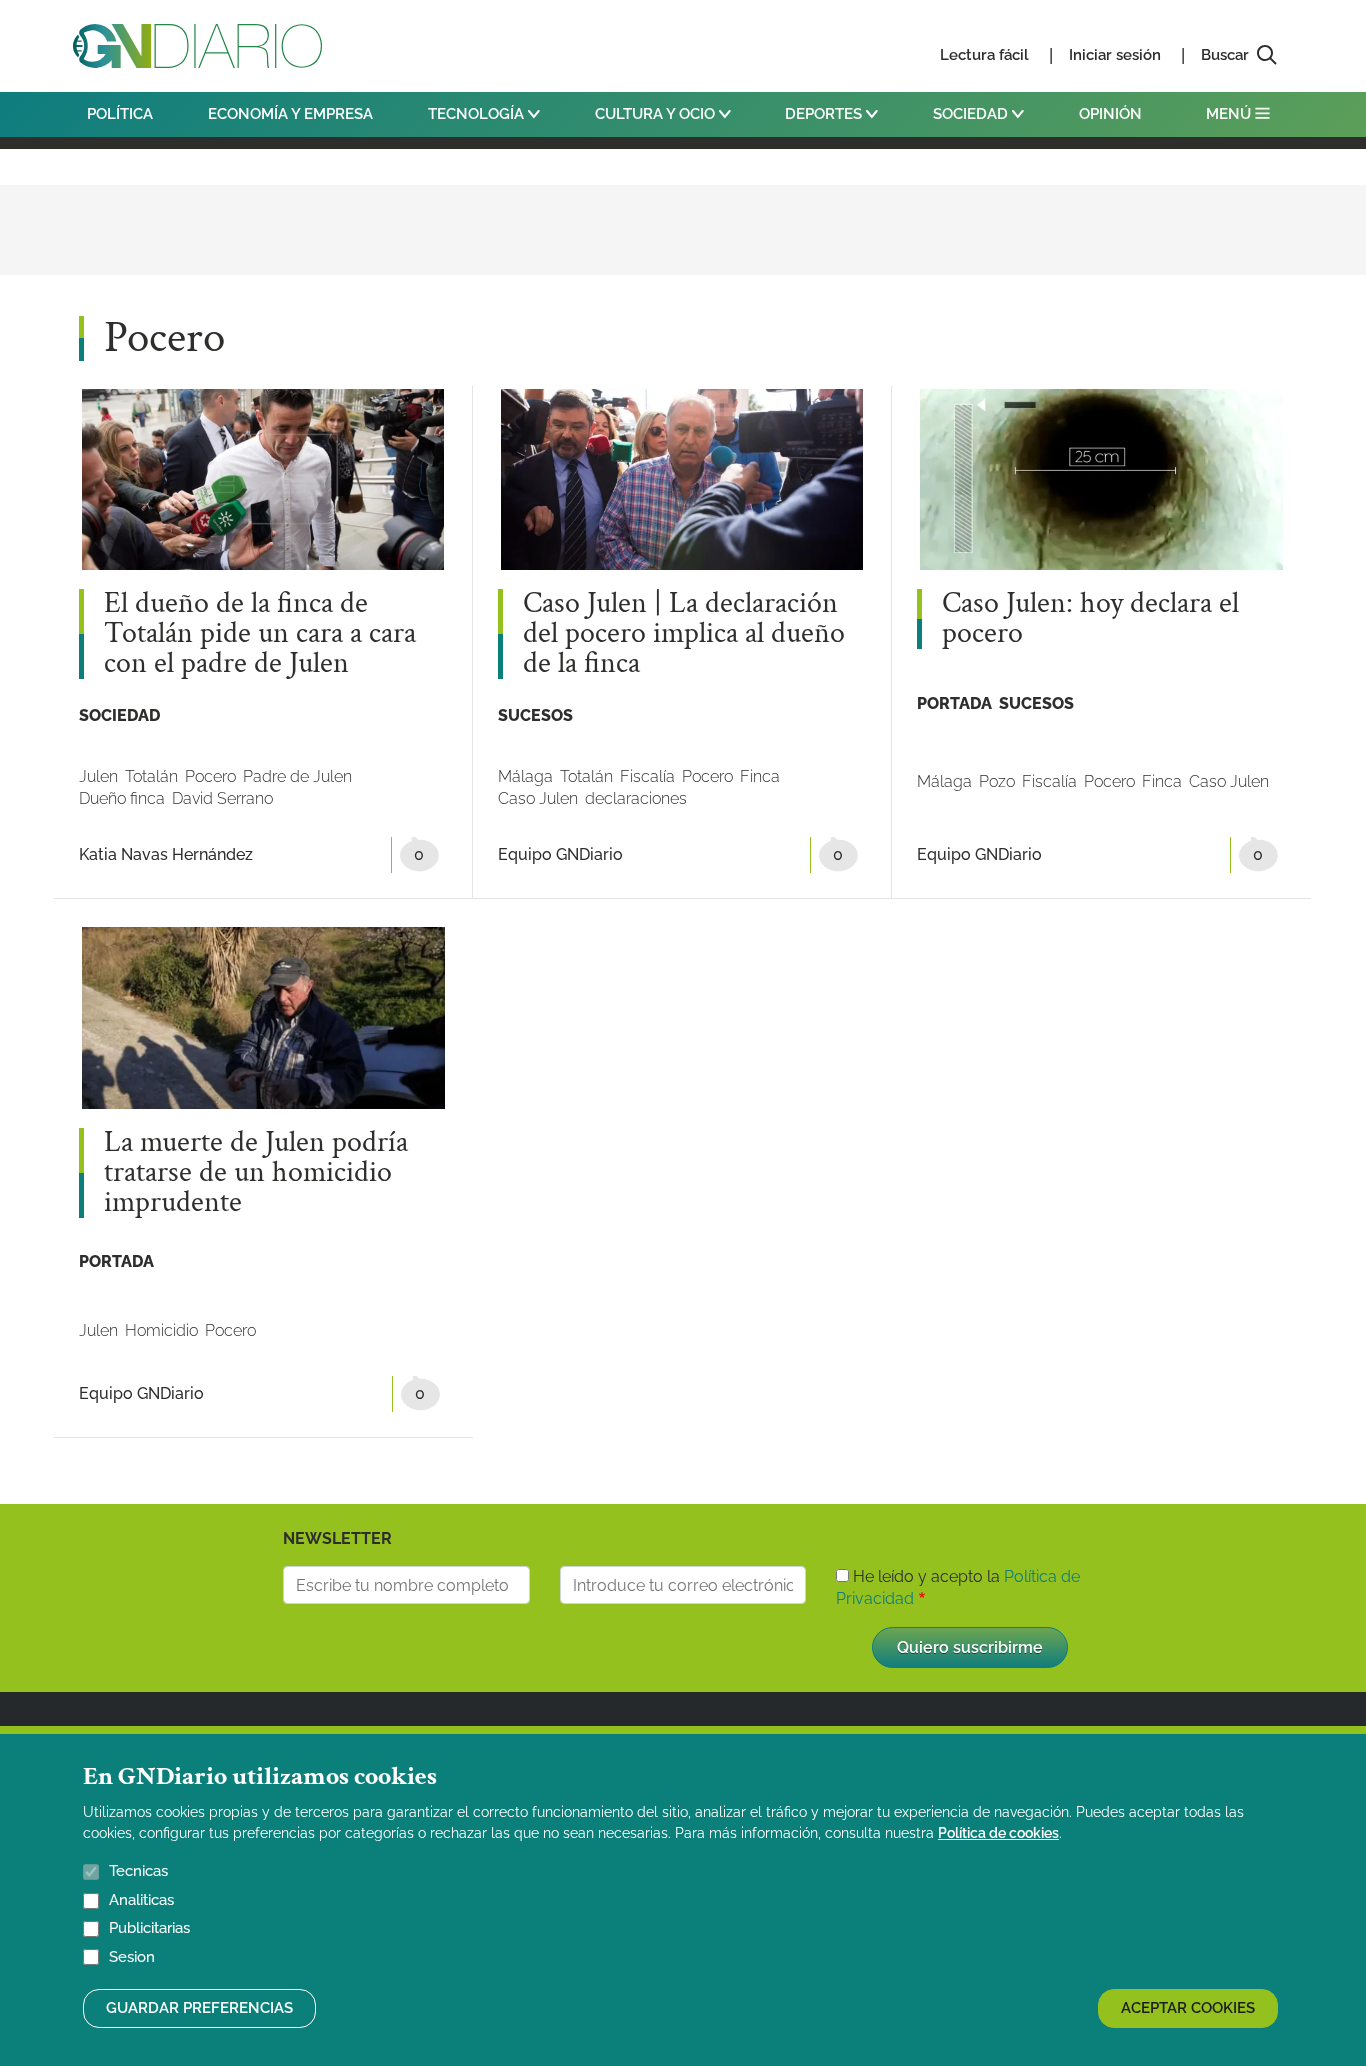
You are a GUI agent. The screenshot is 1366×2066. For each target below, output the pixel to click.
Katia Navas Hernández (166, 854)
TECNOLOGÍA (478, 114)
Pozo (997, 781)
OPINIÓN (1110, 114)
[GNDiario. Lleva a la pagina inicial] (197, 46)
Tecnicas (138, 1871)
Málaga (525, 776)
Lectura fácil (984, 55)
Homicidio (161, 1330)
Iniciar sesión (1115, 55)
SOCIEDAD (972, 114)
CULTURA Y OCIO (657, 114)
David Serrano (222, 798)
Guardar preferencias (199, 2008)
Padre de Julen (297, 776)
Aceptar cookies (1188, 2008)
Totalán (151, 776)
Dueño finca (122, 798)
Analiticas (141, 1900)
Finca (760, 776)
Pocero (210, 776)
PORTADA (954, 703)
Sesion (132, 1957)
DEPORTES (825, 114)
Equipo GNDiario (560, 854)
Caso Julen (538, 798)
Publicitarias (149, 1928)
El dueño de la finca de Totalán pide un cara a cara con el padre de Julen (260, 634)
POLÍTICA (120, 114)
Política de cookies (998, 1833)
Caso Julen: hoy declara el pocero (1090, 619)
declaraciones (636, 798)
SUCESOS (535, 715)
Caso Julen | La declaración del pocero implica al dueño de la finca (684, 634)
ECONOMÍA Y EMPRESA (290, 114)
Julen (98, 776)
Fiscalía (647, 776)
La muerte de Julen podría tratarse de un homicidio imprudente (256, 1173)
